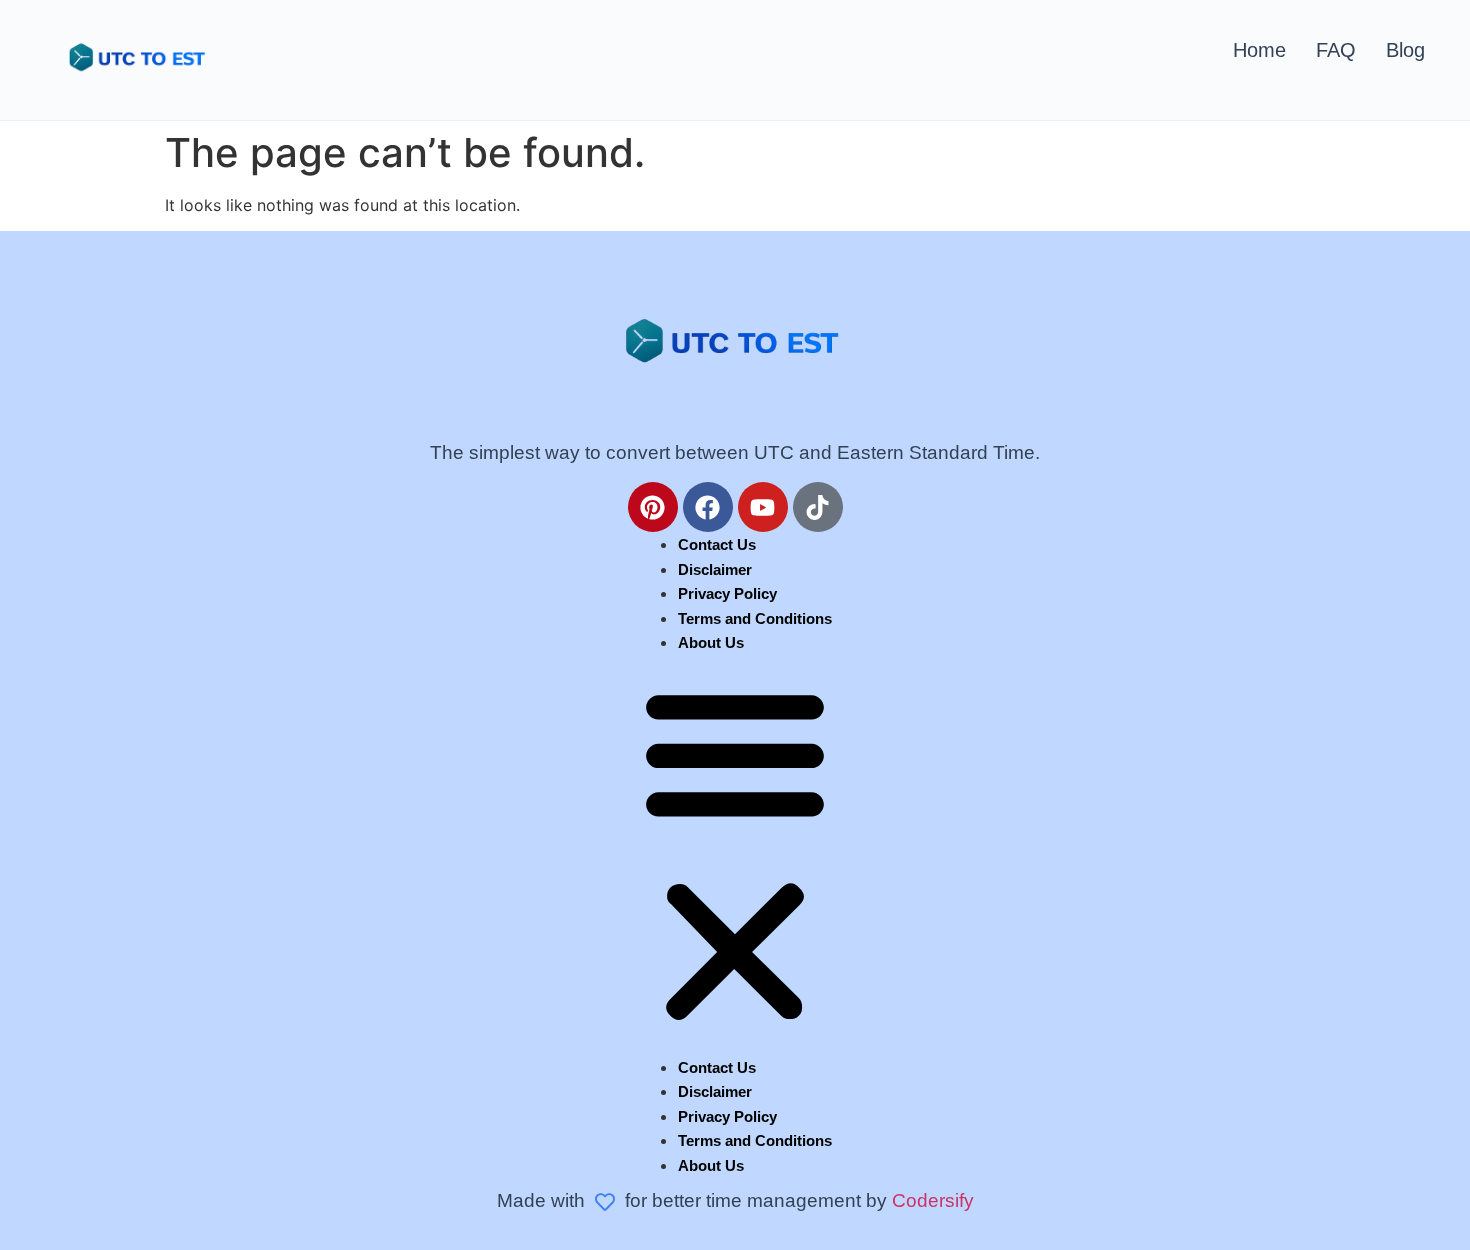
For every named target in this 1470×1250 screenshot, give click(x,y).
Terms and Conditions (755, 618)
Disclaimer (715, 569)
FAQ (1336, 50)
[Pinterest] (653, 507)
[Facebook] (708, 507)
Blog (1405, 50)
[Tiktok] (818, 507)
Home (1259, 50)
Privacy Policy (727, 593)
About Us (711, 642)
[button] (735, 855)
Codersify (933, 1200)
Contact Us (717, 544)
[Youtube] (763, 507)
